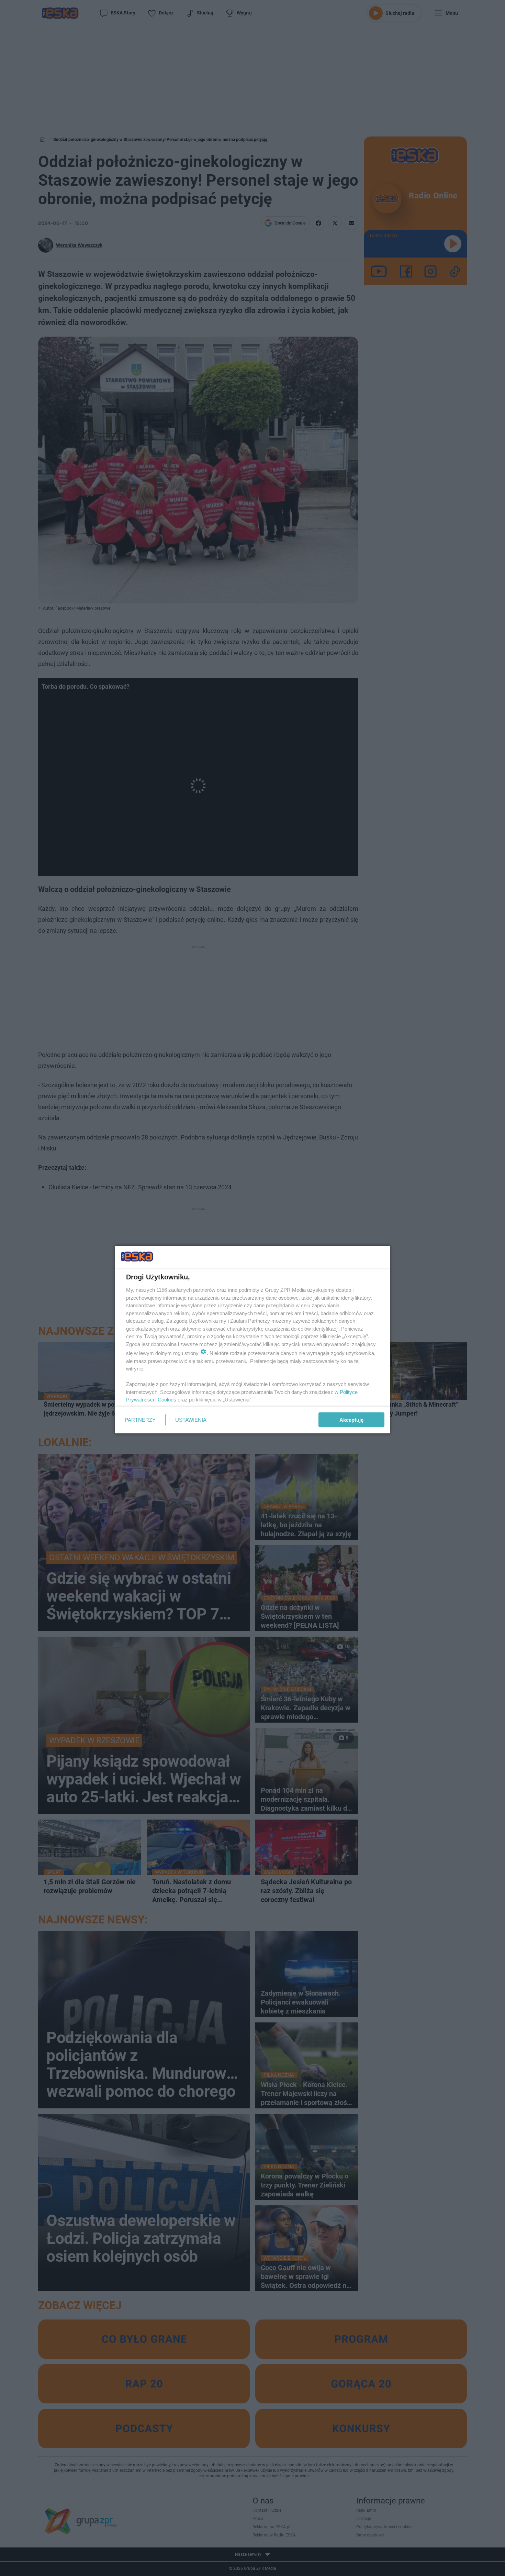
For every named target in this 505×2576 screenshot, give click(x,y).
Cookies (167, 1400)
